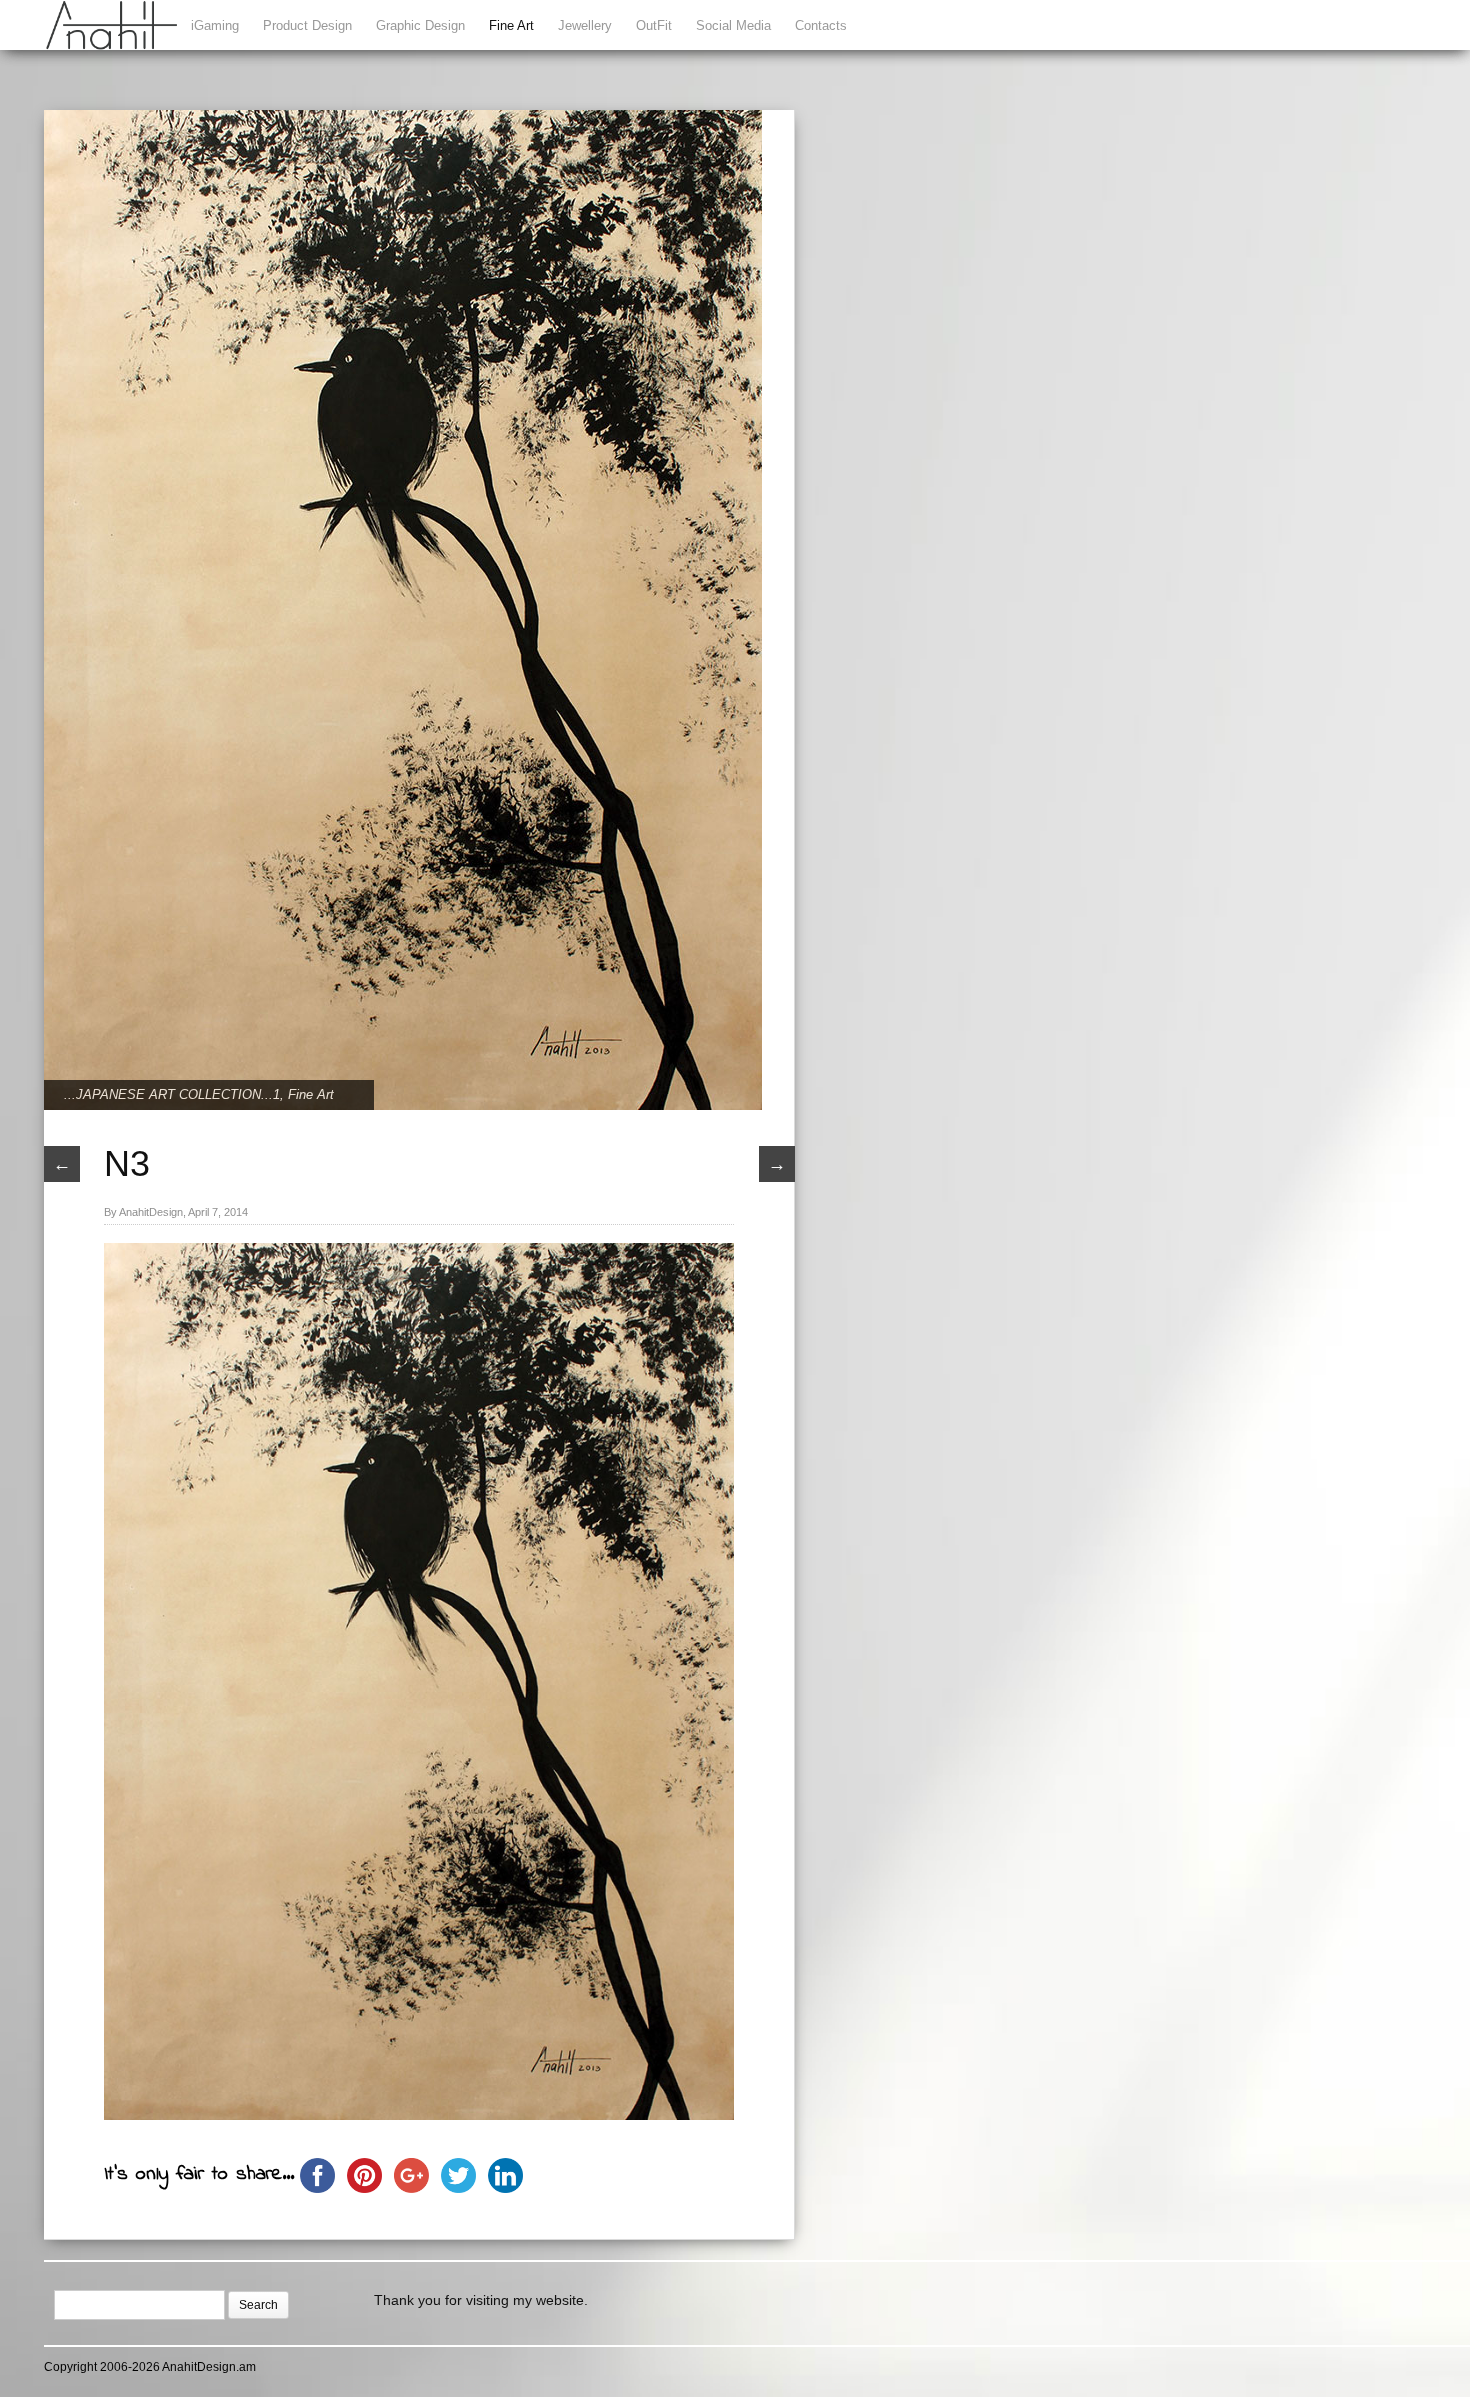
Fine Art (511, 25)
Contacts (821, 25)
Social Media (733, 25)
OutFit (654, 25)
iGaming (215, 25)
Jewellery (585, 25)
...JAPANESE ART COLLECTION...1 (172, 1094)
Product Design (307, 25)
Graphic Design (420, 25)
